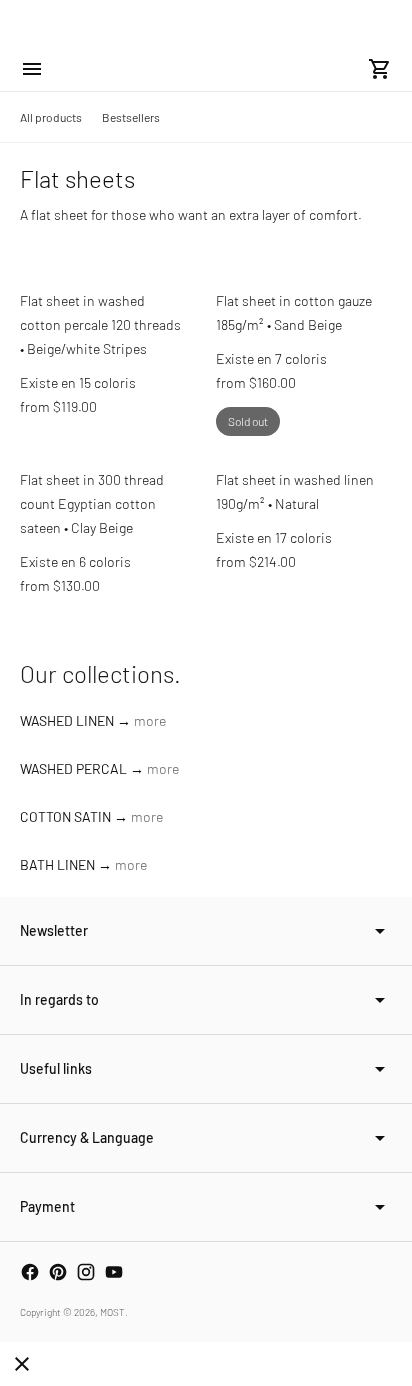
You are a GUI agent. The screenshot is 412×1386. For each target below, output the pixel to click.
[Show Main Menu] (32, 69)
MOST (112, 1312)
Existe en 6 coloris (75, 561)
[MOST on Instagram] (86, 1272)
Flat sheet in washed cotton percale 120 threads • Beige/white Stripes (100, 324)
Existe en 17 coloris (274, 537)
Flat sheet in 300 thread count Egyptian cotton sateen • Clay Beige (92, 503)
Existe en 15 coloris (78, 382)
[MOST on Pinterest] (58, 1272)
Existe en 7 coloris (271, 358)
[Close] (22, 1364)
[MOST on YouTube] (114, 1272)
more (150, 720)
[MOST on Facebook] (30, 1272)
